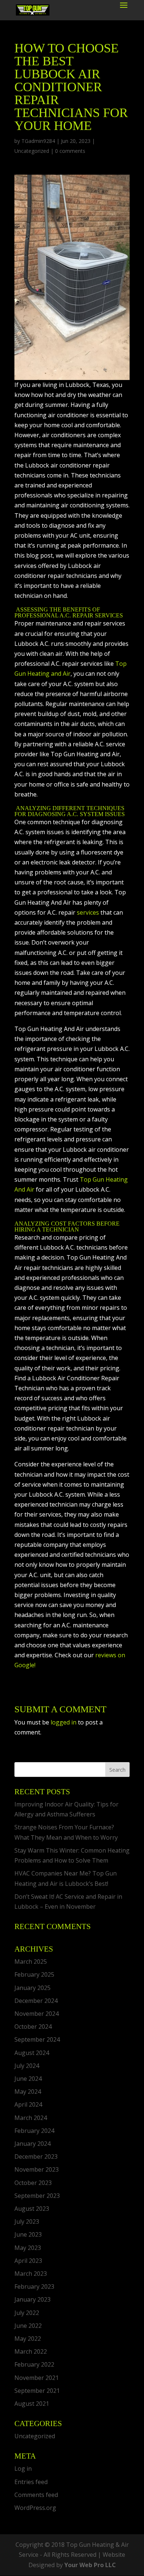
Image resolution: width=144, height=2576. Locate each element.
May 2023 (28, 2248)
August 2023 (32, 2209)
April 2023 (28, 2261)
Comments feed (36, 2495)
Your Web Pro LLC (90, 2565)
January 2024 (32, 2144)
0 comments (70, 151)
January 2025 (32, 1988)
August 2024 (32, 2053)
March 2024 (31, 2118)
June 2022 (28, 2326)
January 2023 (32, 2299)
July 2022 (27, 2313)
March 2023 (31, 2274)
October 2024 (33, 2027)
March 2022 (31, 2351)
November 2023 (37, 2169)
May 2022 (28, 2339)
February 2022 (34, 2364)
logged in (64, 1722)
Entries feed (31, 2482)
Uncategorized (32, 151)
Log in (23, 2469)
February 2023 (34, 2286)
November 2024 (37, 2014)
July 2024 (27, 2066)
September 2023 (37, 2196)
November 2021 (37, 2378)
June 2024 (28, 2079)
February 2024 (34, 2131)
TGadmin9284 (38, 141)
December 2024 (36, 2001)
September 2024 (37, 2039)
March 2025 (31, 1962)
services (88, 912)
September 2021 (37, 2391)
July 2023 (27, 2222)
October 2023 (33, 2183)
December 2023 (36, 2157)
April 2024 (28, 2104)
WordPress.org (35, 2508)
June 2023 (28, 2234)
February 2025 (34, 1974)
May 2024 (28, 2092)
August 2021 (32, 2404)
